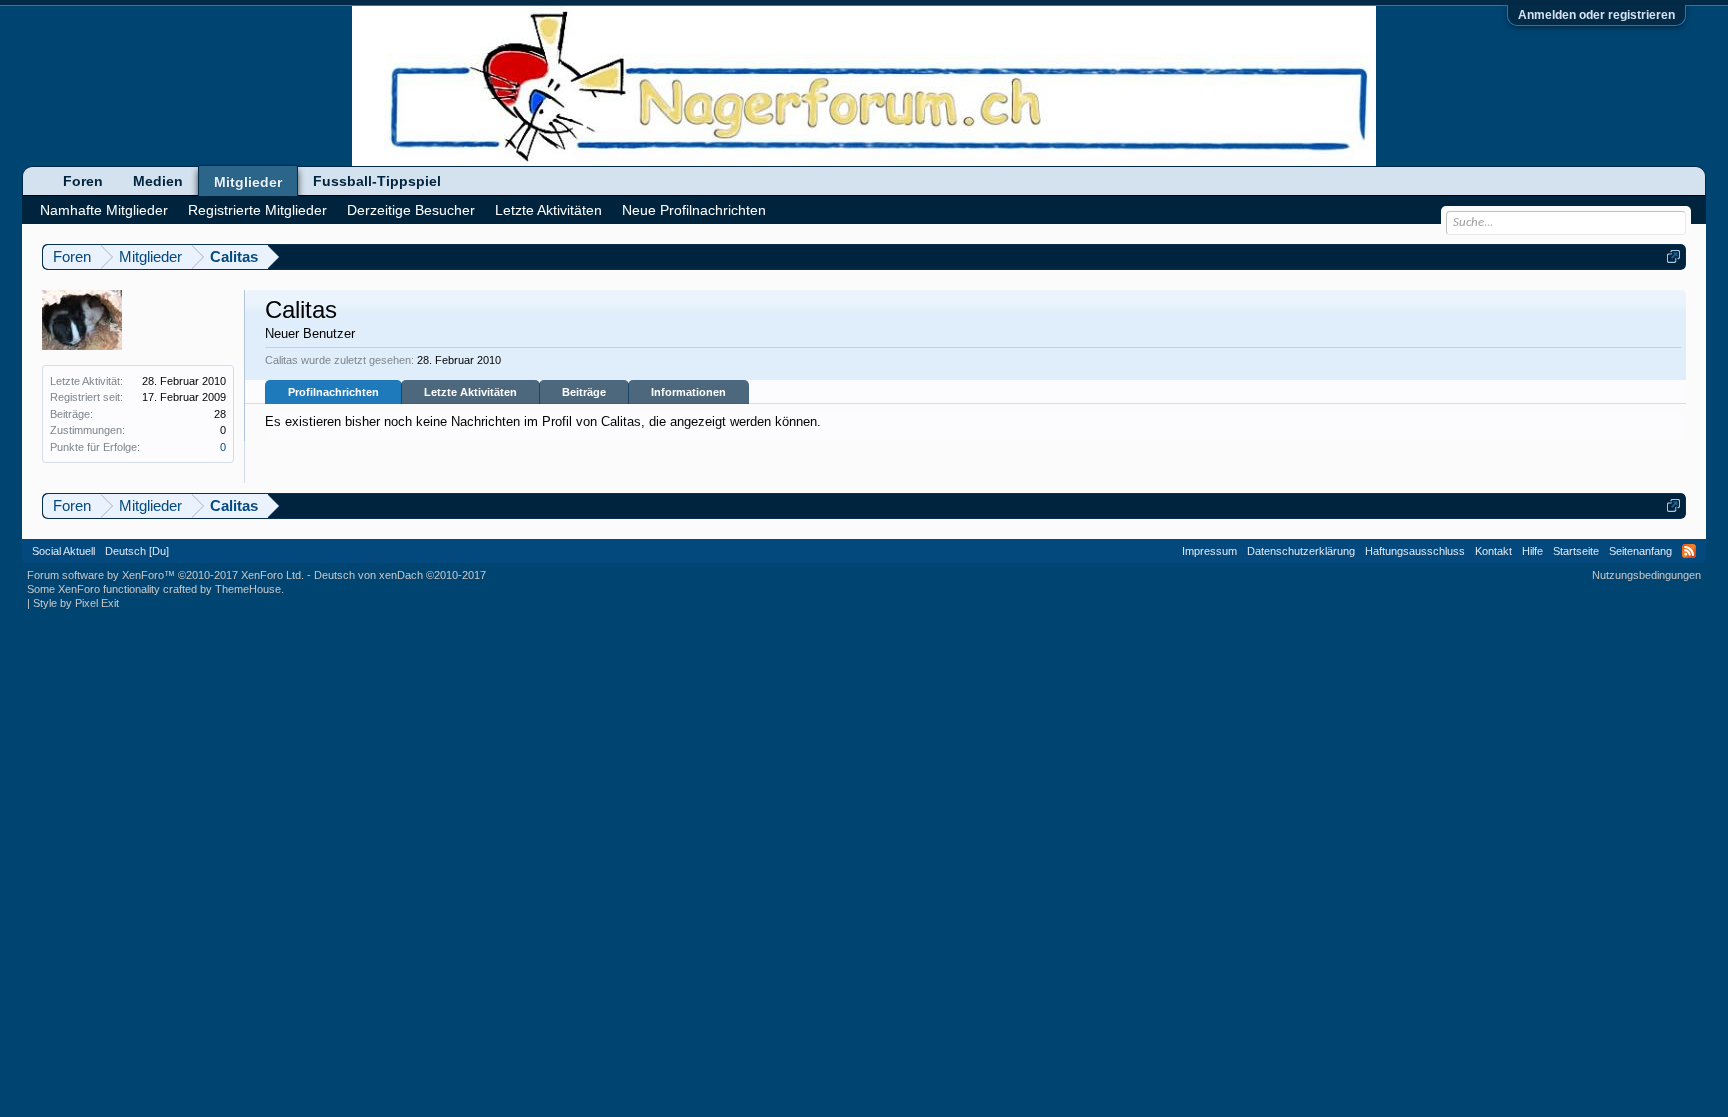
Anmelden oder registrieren (1596, 15)
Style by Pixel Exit (76, 603)
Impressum (1209, 551)
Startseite (1576, 551)
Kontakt (1493, 551)
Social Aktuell (63, 551)
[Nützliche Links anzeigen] (1673, 256)
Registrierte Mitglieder (257, 210)
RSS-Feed (1689, 551)
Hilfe (1532, 551)
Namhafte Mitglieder (104, 210)
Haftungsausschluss (1415, 551)
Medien (158, 181)
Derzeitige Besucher (411, 210)
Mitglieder (248, 182)
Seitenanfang (1640, 551)
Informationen (688, 392)
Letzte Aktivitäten (470, 392)
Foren (83, 181)
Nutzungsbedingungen (1646, 575)
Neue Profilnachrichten (694, 210)
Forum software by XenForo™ (165, 575)
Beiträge (584, 392)
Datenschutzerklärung (1301, 551)
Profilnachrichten (333, 392)
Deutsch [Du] (137, 551)
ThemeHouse (248, 589)
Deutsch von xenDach (400, 575)
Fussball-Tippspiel (377, 181)
